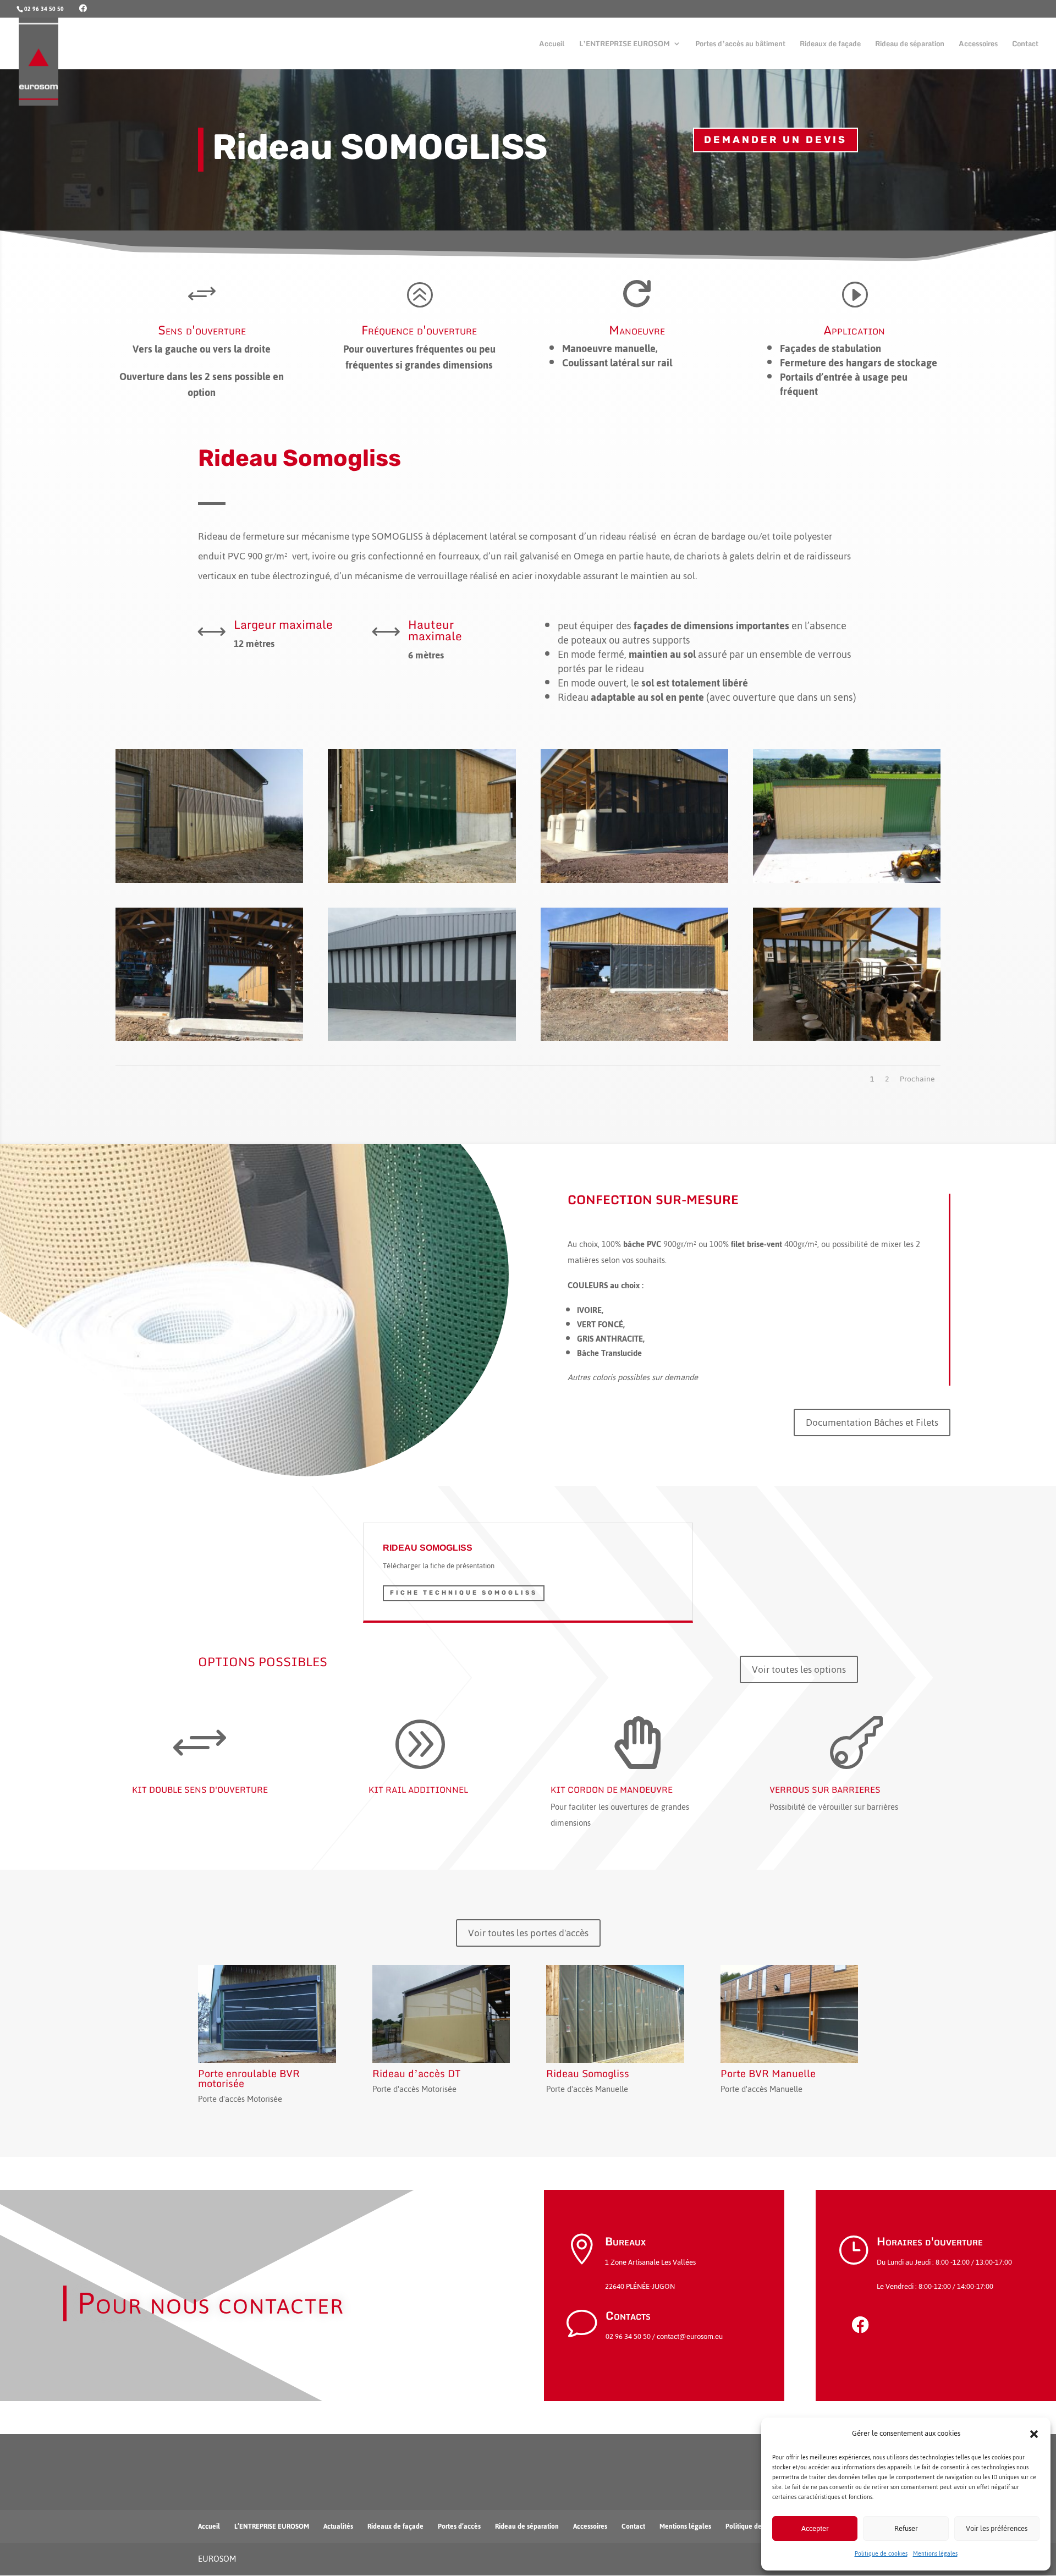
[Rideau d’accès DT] (441, 2014)
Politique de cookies (881, 2554)
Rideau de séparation (910, 45)
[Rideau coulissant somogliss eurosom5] (422, 883)
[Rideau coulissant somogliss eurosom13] (634, 1040)
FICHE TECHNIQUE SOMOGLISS (464, 1593)
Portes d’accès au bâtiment (740, 45)
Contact (1025, 45)
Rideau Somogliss (588, 2073)
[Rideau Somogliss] (615, 2014)
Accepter (815, 2528)
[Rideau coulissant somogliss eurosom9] (634, 883)
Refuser (906, 2528)
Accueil (552, 45)
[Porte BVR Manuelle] (790, 2014)
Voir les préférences (997, 2528)
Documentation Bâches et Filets (872, 1422)
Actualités (338, 2526)
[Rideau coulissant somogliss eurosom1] (209, 883)
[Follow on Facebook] (860, 2325)
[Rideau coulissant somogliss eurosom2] (847, 883)
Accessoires (978, 45)
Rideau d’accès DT (417, 2073)
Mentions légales (935, 2554)
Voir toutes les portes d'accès (528, 1933)
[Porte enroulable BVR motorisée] (267, 2014)
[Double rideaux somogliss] (422, 1040)
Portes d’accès (459, 2526)
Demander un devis (776, 140)
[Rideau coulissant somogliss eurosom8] (847, 1040)
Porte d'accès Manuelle (587, 2089)
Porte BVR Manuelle (768, 2073)
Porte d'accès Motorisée (240, 2099)
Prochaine (917, 1079)
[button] (1034, 2434)
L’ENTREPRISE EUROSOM (625, 45)
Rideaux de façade (830, 45)
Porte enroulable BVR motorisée (249, 2078)
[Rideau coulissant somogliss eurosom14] (209, 1040)
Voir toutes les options (799, 1669)
